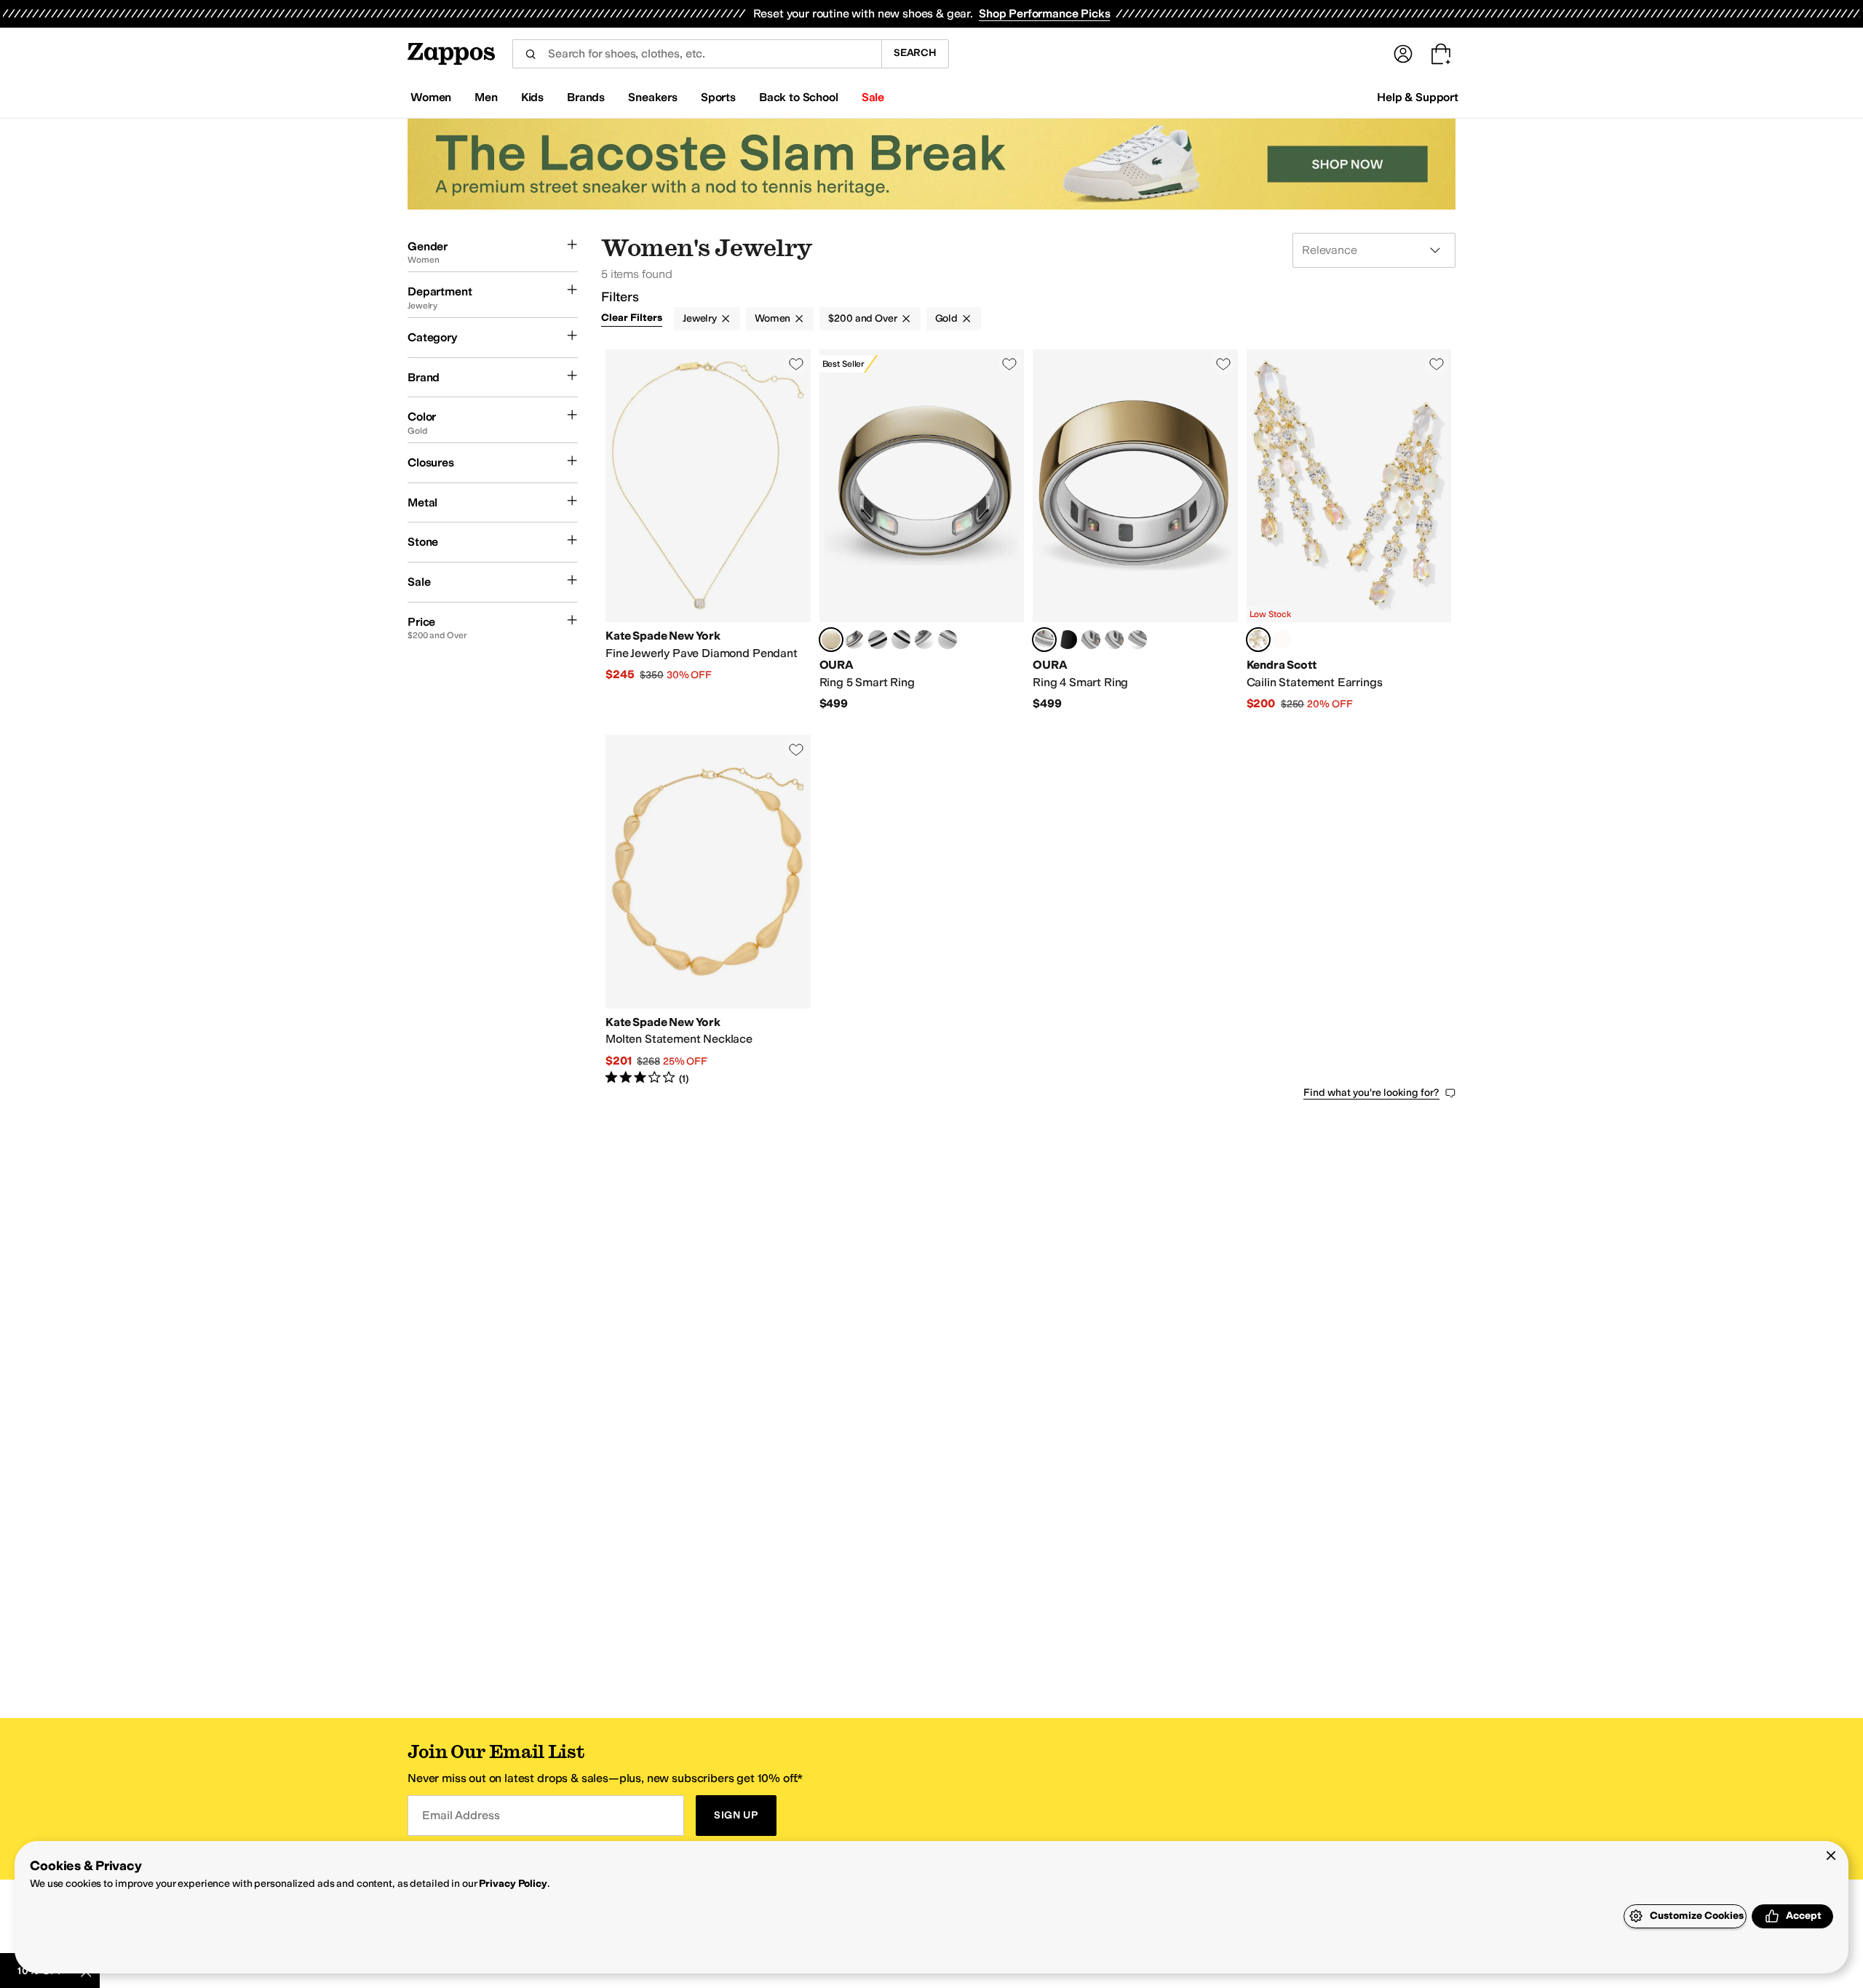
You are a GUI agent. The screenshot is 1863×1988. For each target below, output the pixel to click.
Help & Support (1418, 97)
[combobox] (697, 54)
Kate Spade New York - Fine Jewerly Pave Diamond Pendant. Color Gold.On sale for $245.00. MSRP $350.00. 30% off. (708, 530)
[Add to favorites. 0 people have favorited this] (796, 364)
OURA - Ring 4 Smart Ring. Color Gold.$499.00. (1135, 530)
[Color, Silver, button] (948, 640)
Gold (946, 318)
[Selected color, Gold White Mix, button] (1258, 640)
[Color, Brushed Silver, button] (924, 640)
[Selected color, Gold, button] (831, 640)
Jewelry (700, 318)
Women (772, 318)
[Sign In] (1403, 54)
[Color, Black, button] (878, 640)
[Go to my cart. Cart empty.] (1441, 54)
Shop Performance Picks (1044, 13)
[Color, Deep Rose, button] (854, 640)
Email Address (461, 1815)
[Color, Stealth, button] (901, 640)
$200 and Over (862, 318)
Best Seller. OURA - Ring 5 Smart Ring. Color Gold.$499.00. (922, 530)
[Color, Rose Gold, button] (1137, 640)
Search (915, 53)
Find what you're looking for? (1371, 1093)
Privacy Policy (513, 1884)
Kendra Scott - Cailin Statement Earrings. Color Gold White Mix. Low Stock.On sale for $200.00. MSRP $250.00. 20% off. (1349, 530)
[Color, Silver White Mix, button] (1282, 640)
